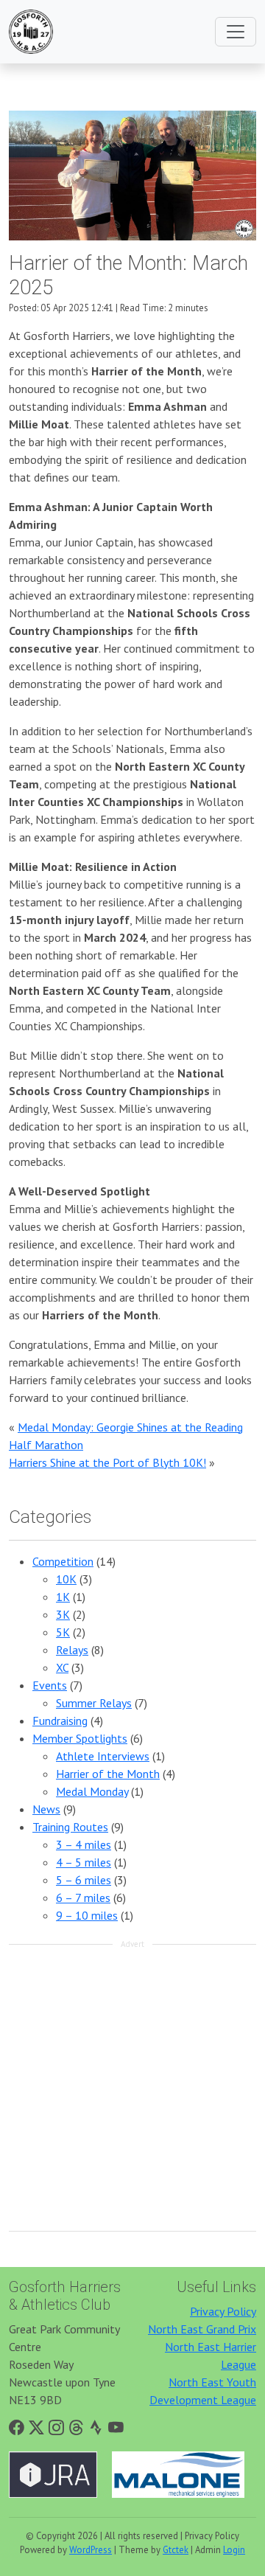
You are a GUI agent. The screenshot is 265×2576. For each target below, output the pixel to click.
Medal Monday (92, 1791)
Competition (63, 1561)
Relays (72, 1650)
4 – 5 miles (84, 1862)
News (46, 1809)
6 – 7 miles (83, 1898)
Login (234, 2550)
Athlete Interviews (103, 1756)
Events (50, 1685)
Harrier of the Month (108, 1774)
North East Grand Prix (202, 2329)
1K (63, 1597)
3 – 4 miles (84, 1844)
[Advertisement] (132, 2089)
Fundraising (60, 1721)
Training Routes (70, 1827)
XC (62, 1667)
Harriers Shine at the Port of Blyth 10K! (107, 1462)
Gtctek (176, 2550)
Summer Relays (94, 1703)
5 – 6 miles (84, 1880)
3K (63, 1614)
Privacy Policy (223, 2311)
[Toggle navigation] (236, 32)
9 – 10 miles (87, 1915)
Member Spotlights (80, 1738)
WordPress (91, 2550)
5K (63, 1632)
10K (66, 1579)
